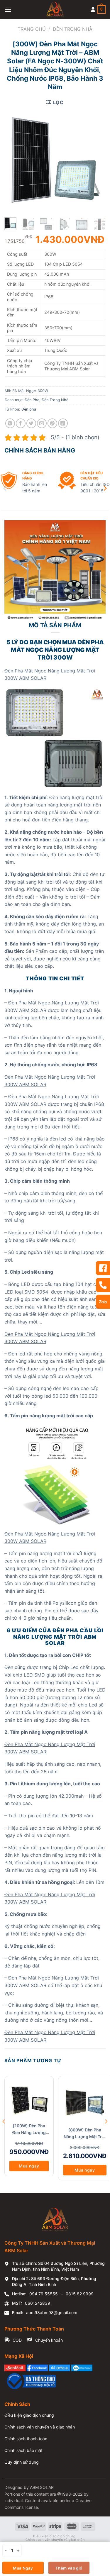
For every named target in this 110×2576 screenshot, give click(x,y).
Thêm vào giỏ (69, 2568)
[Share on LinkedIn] (63, 423)
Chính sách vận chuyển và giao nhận (40, 2427)
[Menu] (8, 10)
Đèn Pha (32, 400)
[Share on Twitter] (31, 423)
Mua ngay (29, 2166)
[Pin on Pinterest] (52, 423)
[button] (5, 488)
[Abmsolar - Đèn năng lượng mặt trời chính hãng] (55, 10)
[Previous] (15, 157)
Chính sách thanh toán (26, 2439)
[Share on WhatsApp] (10, 423)
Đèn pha (29, 409)
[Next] (95, 157)
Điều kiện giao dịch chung (29, 2415)
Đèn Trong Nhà (73, 29)
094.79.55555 (44, 2294)
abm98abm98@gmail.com (52, 2313)
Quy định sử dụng (22, 2462)
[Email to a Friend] (42, 423)
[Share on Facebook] (21, 423)
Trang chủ (32, 29)
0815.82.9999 (80, 2294)
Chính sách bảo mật (23, 2450)
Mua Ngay (23, 2568)
